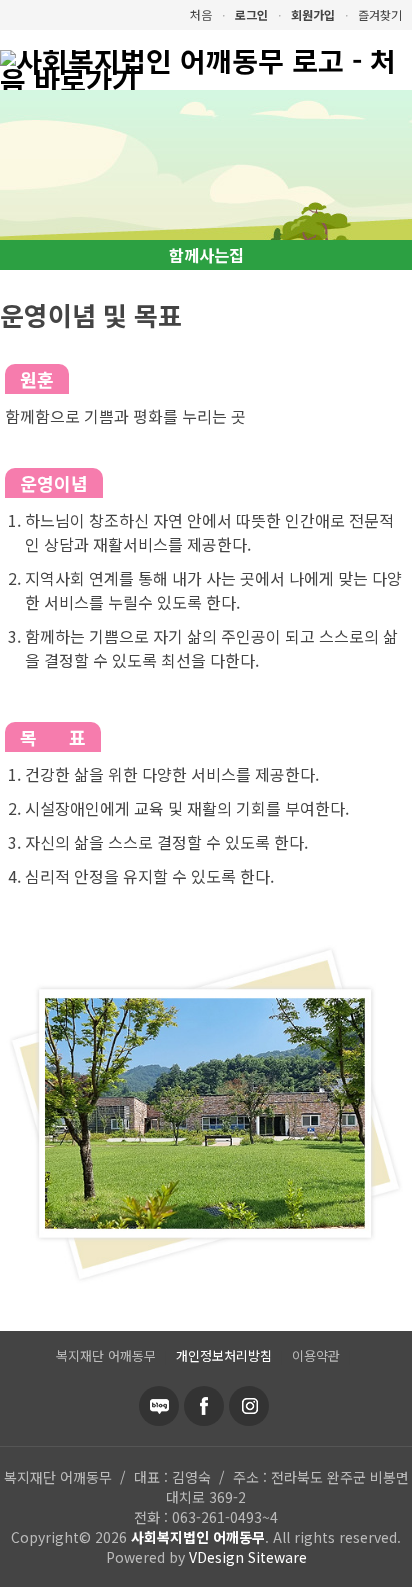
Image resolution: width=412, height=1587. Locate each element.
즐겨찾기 (380, 14)
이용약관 (316, 1355)
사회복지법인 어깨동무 (198, 1537)
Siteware (277, 1557)
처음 (201, 14)
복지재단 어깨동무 (106, 1355)
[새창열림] (159, 1406)
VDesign (216, 1557)
